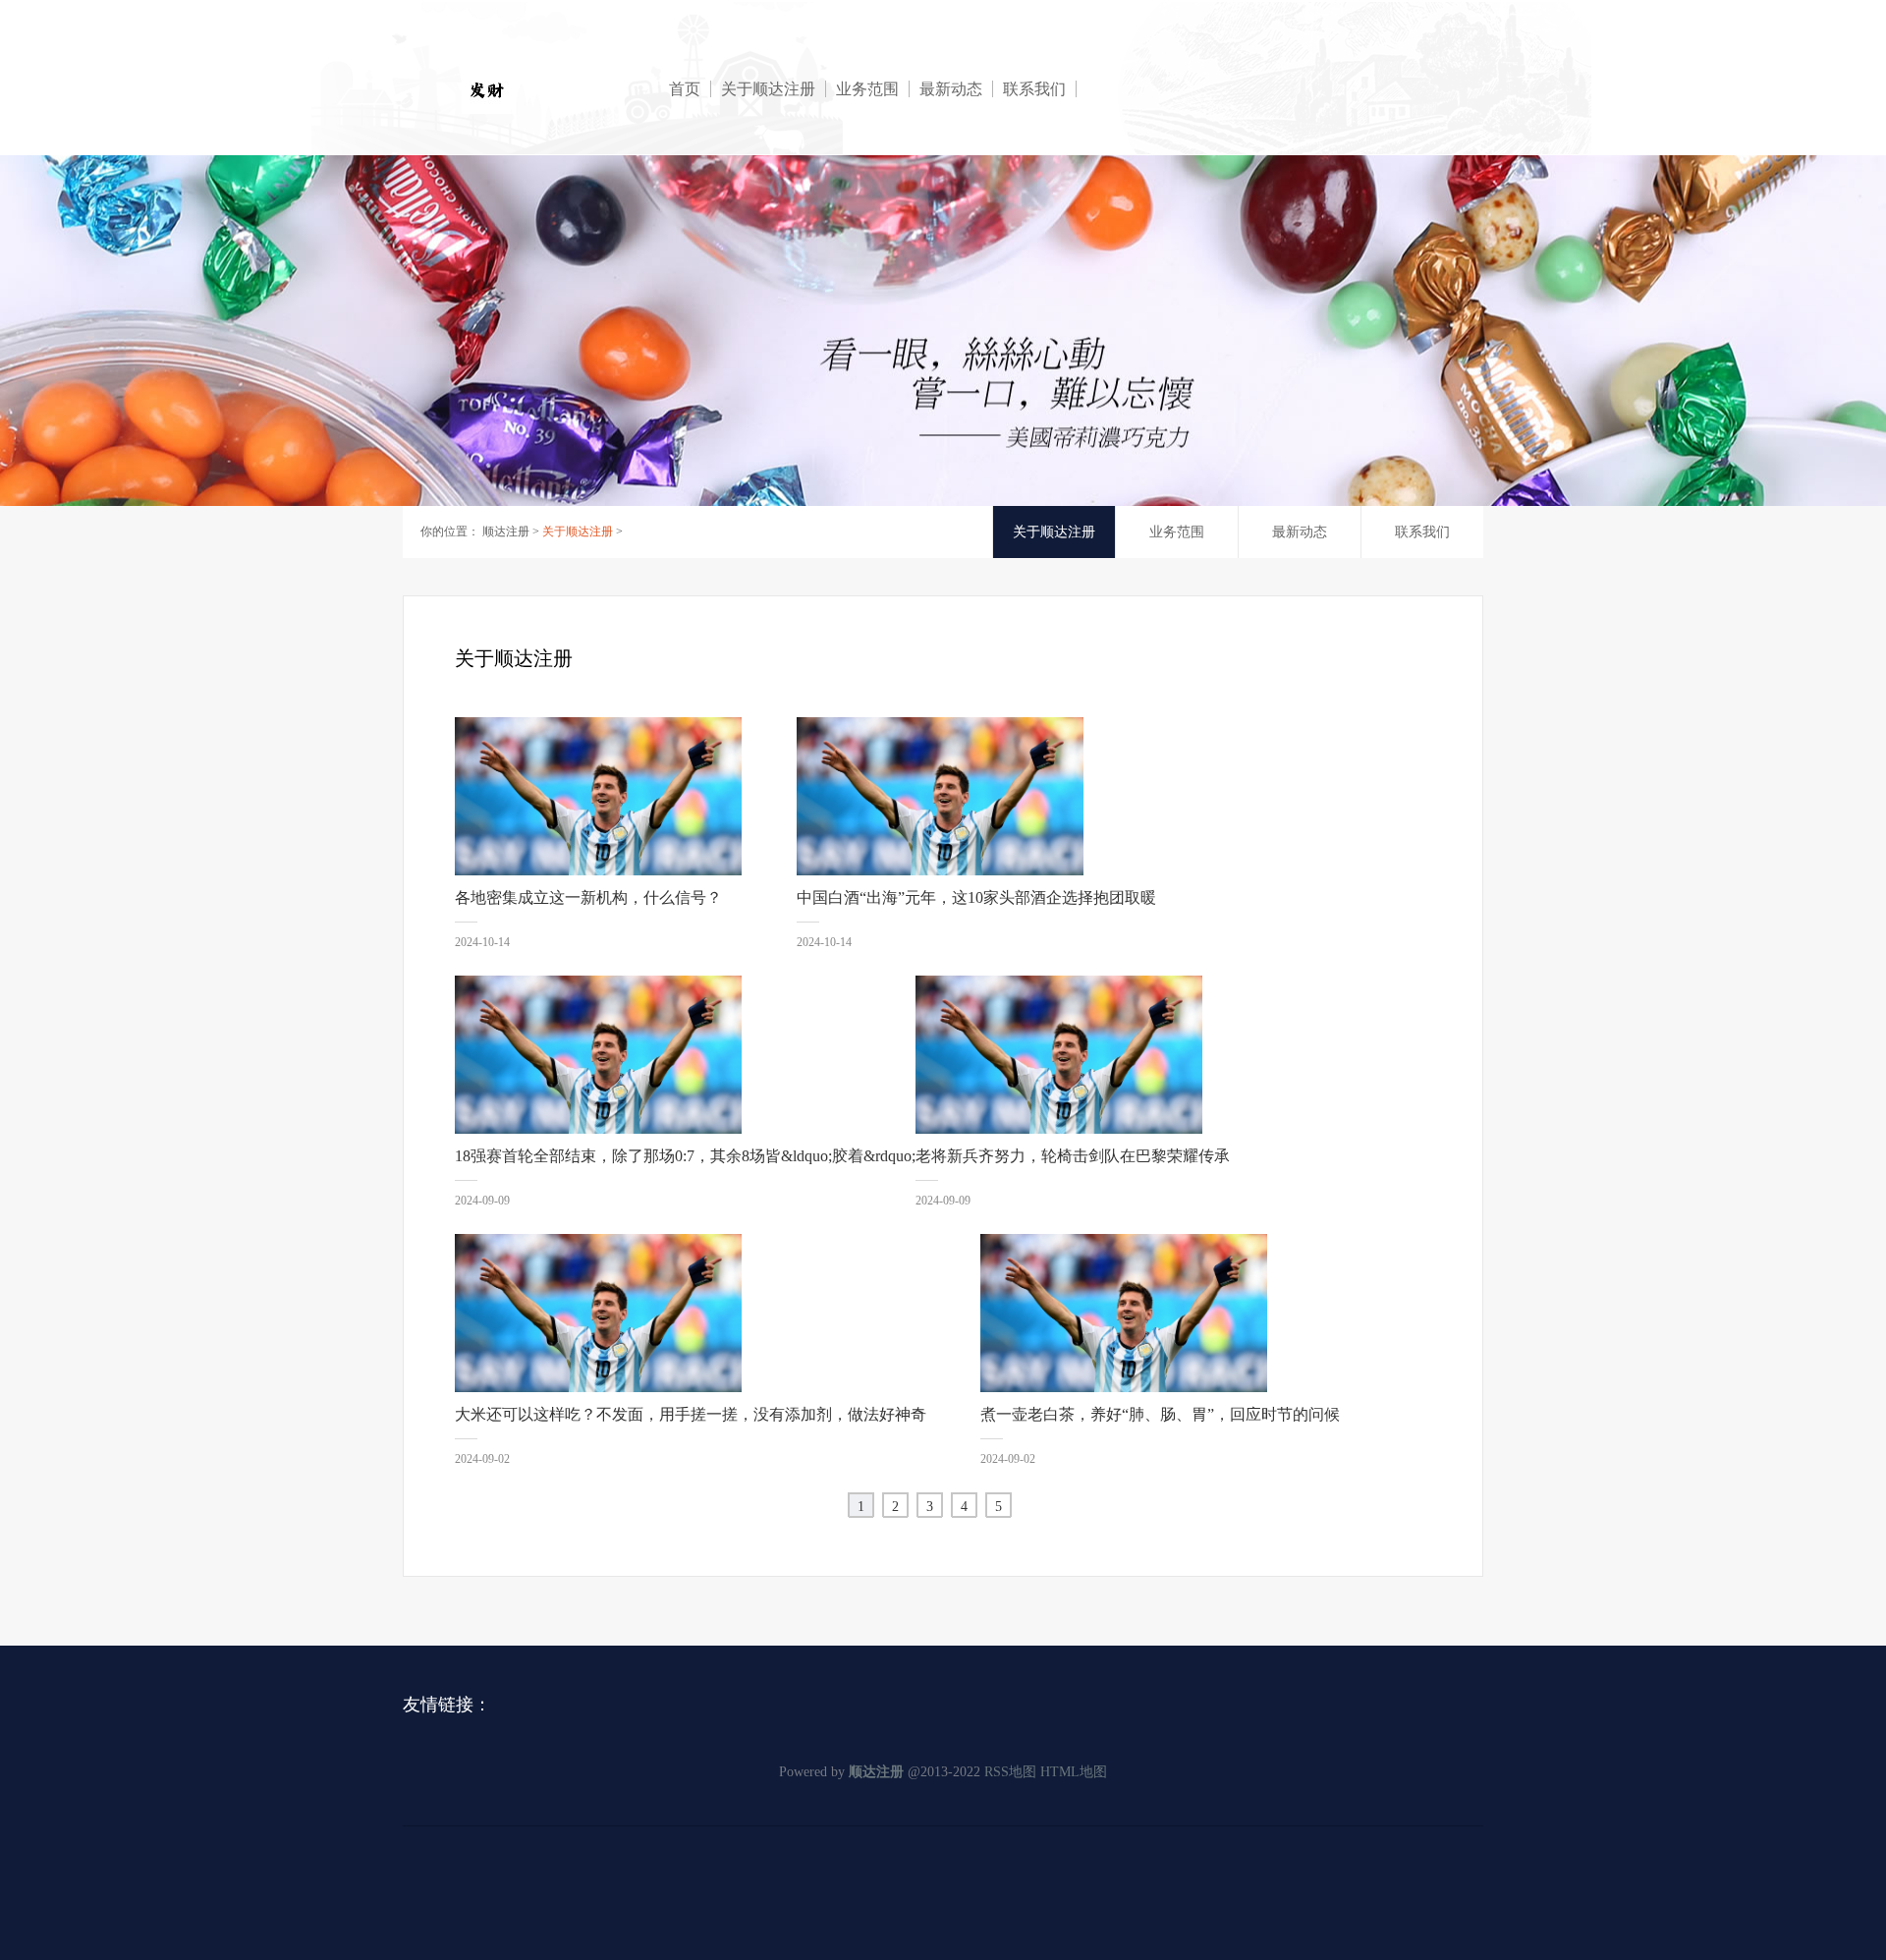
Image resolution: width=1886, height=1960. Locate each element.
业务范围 (867, 89)
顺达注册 (506, 532)
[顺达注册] (551, 89)
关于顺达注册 (768, 89)
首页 (685, 89)
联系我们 (1034, 89)
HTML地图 (1074, 1772)
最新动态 (951, 89)
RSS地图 (1010, 1772)
